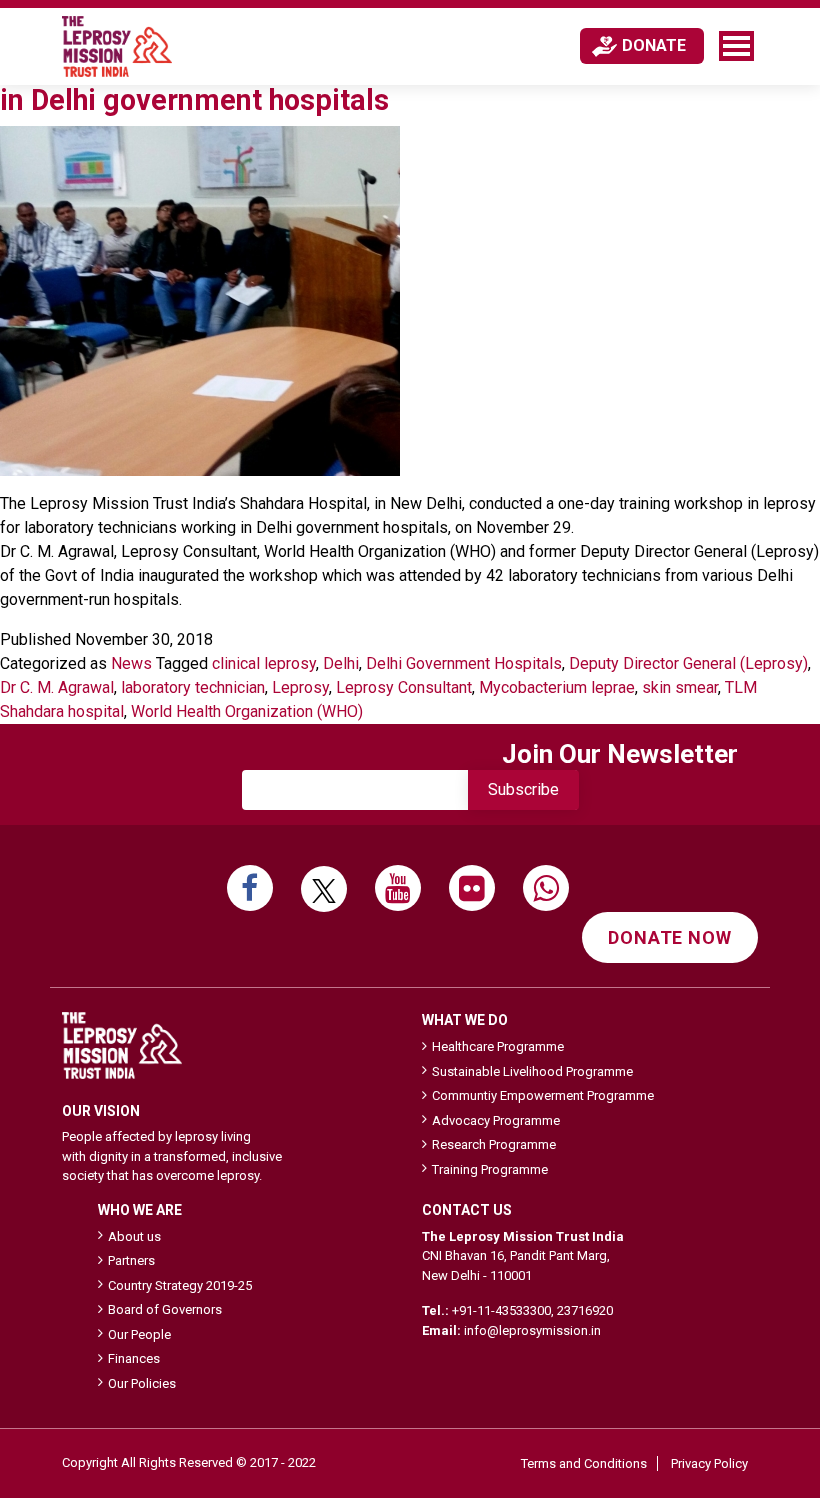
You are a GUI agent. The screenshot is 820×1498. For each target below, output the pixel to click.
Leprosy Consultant (404, 687)
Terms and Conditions (584, 1463)
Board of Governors (165, 1309)
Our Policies (142, 1383)
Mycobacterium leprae (557, 687)
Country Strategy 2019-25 (180, 1285)
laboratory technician (193, 687)
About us (134, 1236)
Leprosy (300, 687)
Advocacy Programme (496, 1120)
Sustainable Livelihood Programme (532, 1071)
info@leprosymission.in (532, 1330)
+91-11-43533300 (501, 1310)
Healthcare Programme (498, 1046)
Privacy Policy (709, 1463)
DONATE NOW (670, 937)
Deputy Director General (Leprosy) (688, 663)
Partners (131, 1260)
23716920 (585, 1310)
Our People (139, 1334)
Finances (134, 1358)
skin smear (680, 687)
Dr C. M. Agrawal (57, 687)
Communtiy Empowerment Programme (543, 1095)
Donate (654, 45)
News (131, 663)
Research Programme (494, 1144)
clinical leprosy (264, 663)
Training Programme (490, 1169)
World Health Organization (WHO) (247, 711)
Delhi (341, 663)
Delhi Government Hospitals (464, 663)
